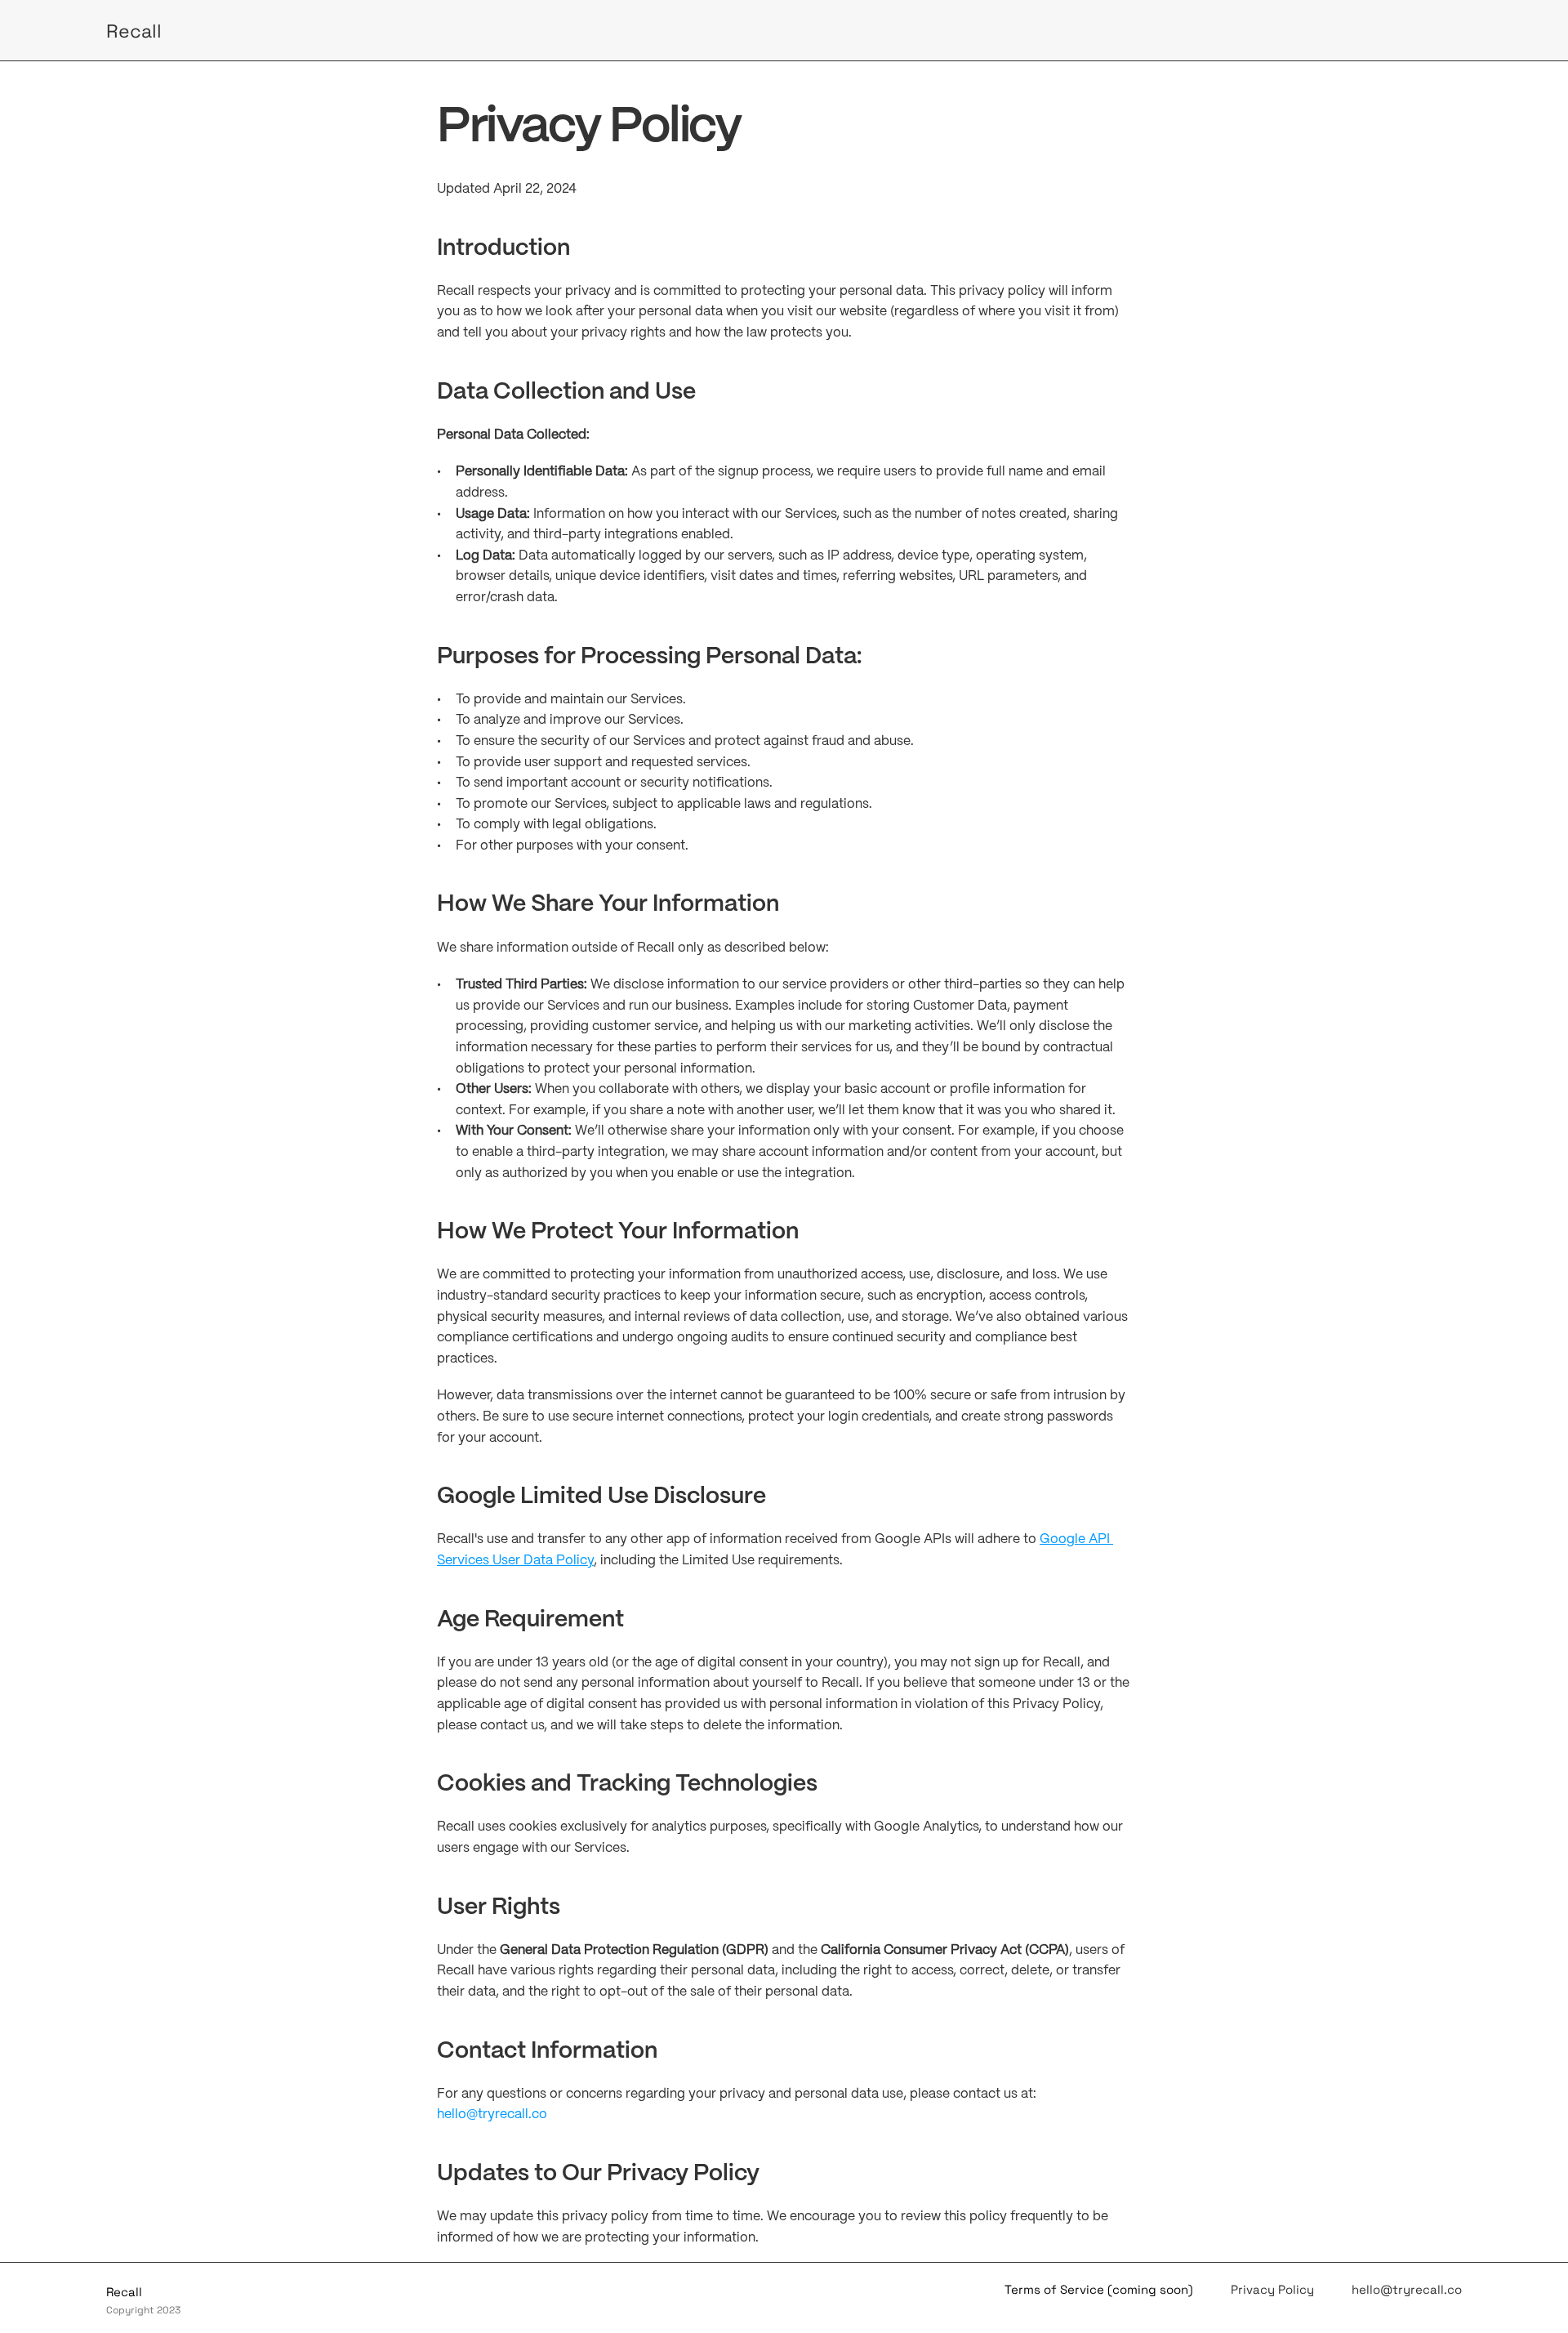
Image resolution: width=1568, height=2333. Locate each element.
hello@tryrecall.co (492, 2114)
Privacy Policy (1272, 2289)
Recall (134, 31)
